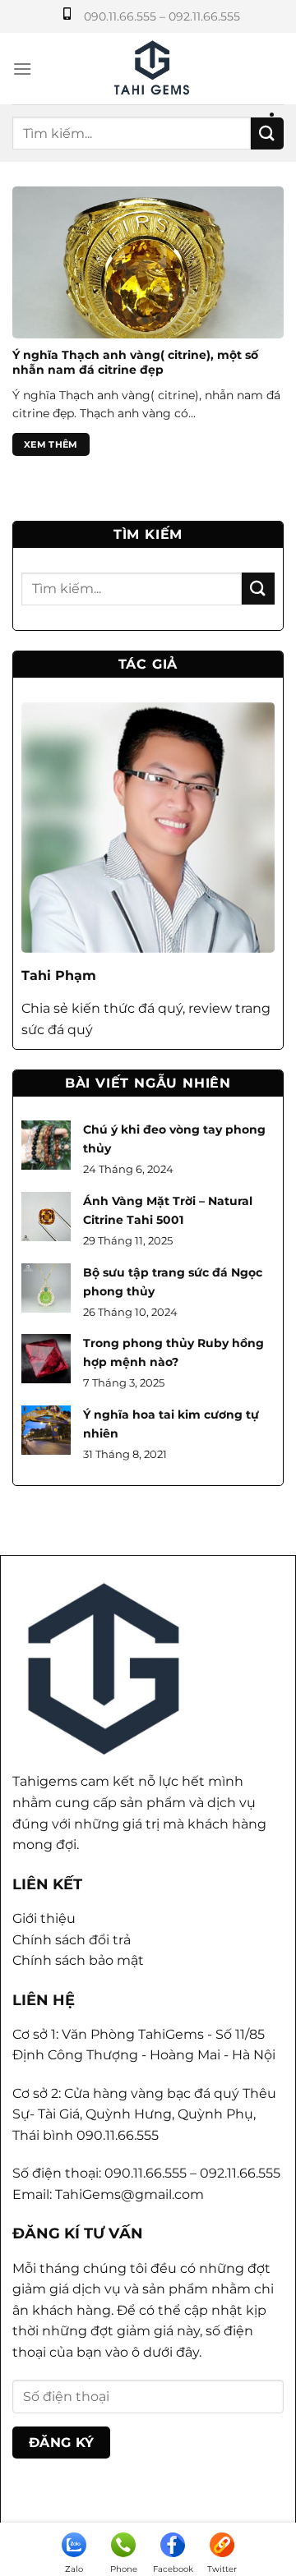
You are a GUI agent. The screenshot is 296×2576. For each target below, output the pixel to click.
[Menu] (22, 69)
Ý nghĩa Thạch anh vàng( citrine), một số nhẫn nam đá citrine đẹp (135, 362)
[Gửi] (267, 133)
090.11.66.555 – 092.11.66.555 (162, 16)
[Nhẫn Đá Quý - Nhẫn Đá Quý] (151, 69)
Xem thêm (51, 444)
